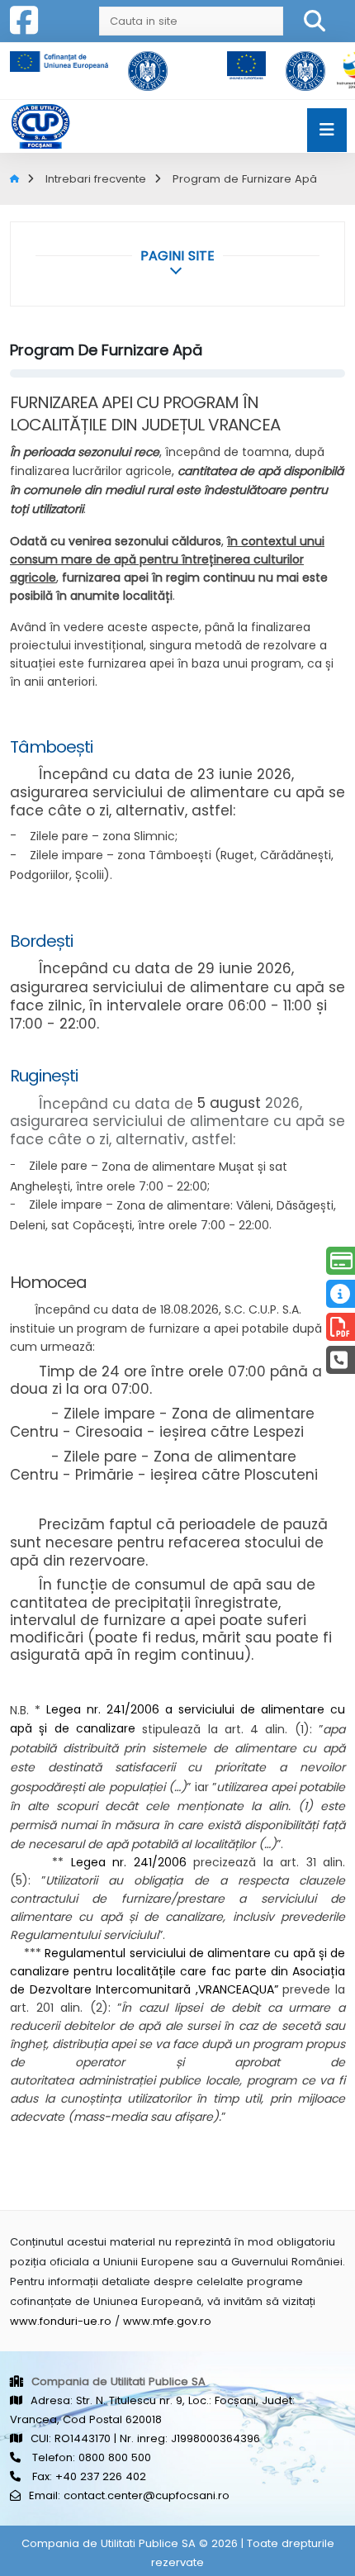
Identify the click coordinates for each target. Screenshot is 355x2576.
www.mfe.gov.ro (167, 2321)
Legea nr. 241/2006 (129, 1862)
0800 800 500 (115, 2457)
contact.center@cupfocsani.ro (147, 2495)
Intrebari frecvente (96, 179)
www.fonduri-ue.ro (61, 2321)
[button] (177, 256)
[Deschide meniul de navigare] (327, 130)
